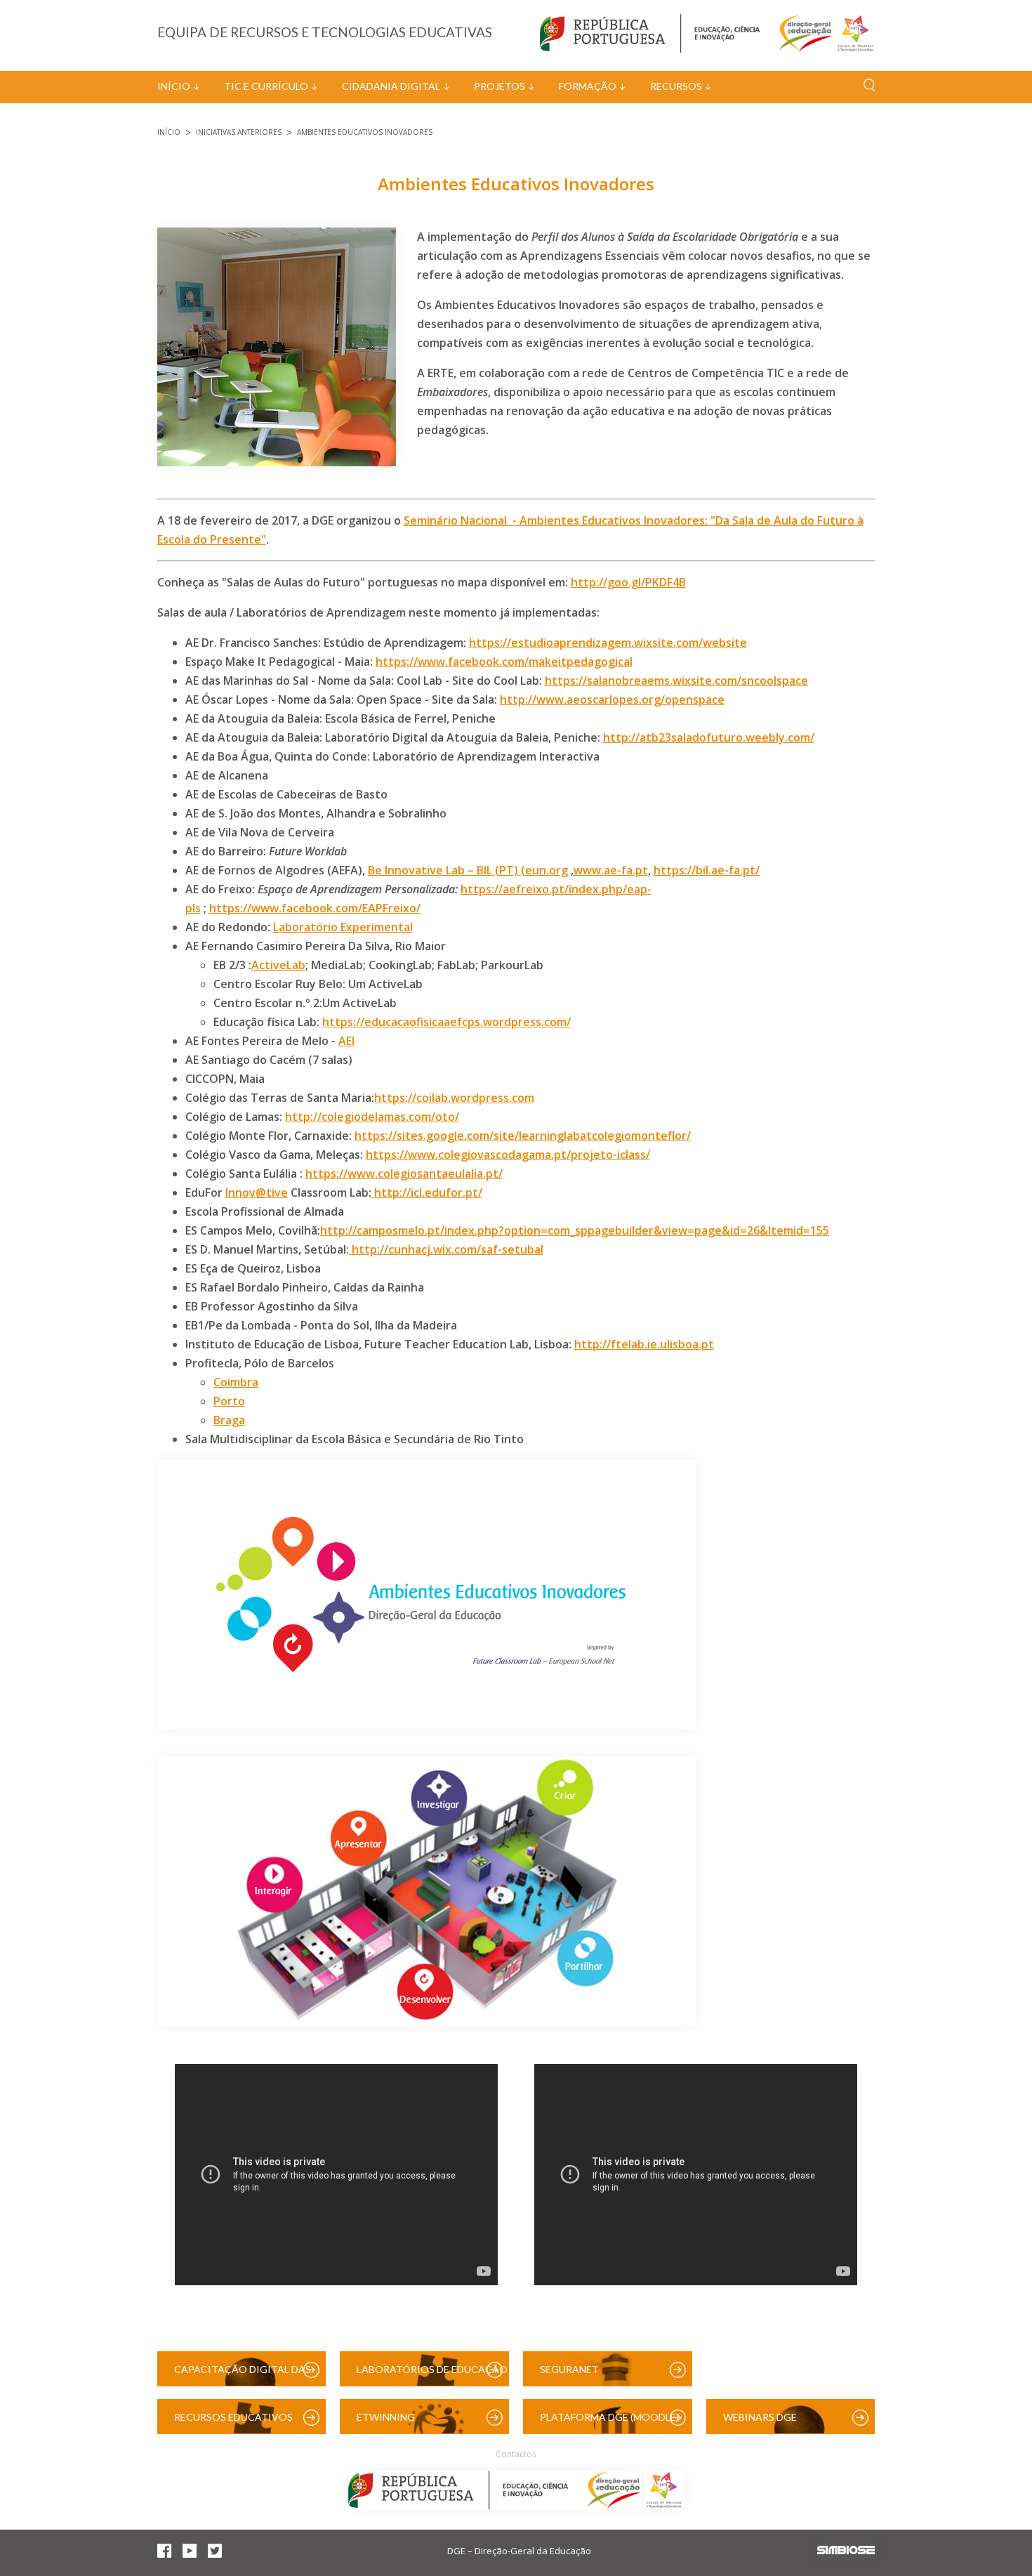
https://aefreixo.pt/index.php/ (544, 889)
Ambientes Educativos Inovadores (365, 132)
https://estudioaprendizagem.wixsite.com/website (608, 643)
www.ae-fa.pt (611, 870)
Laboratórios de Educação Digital (432, 2375)
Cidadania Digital (391, 86)
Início (174, 86)
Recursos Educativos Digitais (233, 2423)
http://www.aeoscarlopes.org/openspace (612, 699)
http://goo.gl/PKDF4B (628, 582)
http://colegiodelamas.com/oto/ (372, 1117)
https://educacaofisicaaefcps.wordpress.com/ (446, 1022)
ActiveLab (278, 965)
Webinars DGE (760, 2417)
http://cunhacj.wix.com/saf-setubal (448, 1249)
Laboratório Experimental (343, 927)
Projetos (500, 86)
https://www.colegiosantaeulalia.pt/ (404, 1174)
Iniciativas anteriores (239, 132)
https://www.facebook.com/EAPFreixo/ (315, 908)
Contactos (516, 2454)
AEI (346, 1041)
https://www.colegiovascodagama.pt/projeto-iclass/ (508, 1155)
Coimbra (236, 1382)
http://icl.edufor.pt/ (428, 1192)
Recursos (676, 86)
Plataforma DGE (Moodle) (609, 2417)
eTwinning (386, 2417)
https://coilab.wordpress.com (454, 1098)
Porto (229, 1401)
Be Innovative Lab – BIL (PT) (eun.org (468, 870)
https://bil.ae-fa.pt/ (707, 870)
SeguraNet (569, 2369)
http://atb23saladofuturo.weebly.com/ (709, 737)
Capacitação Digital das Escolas (243, 2375)
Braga (229, 1420)
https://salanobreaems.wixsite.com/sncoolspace (676, 681)
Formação (588, 86)
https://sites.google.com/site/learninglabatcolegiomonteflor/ (523, 1136)
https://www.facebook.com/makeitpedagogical (504, 662)
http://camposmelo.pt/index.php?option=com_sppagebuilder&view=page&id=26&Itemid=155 (575, 1230)
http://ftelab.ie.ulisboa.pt (644, 1344)
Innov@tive (257, 1192)
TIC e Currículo (266, 86)
